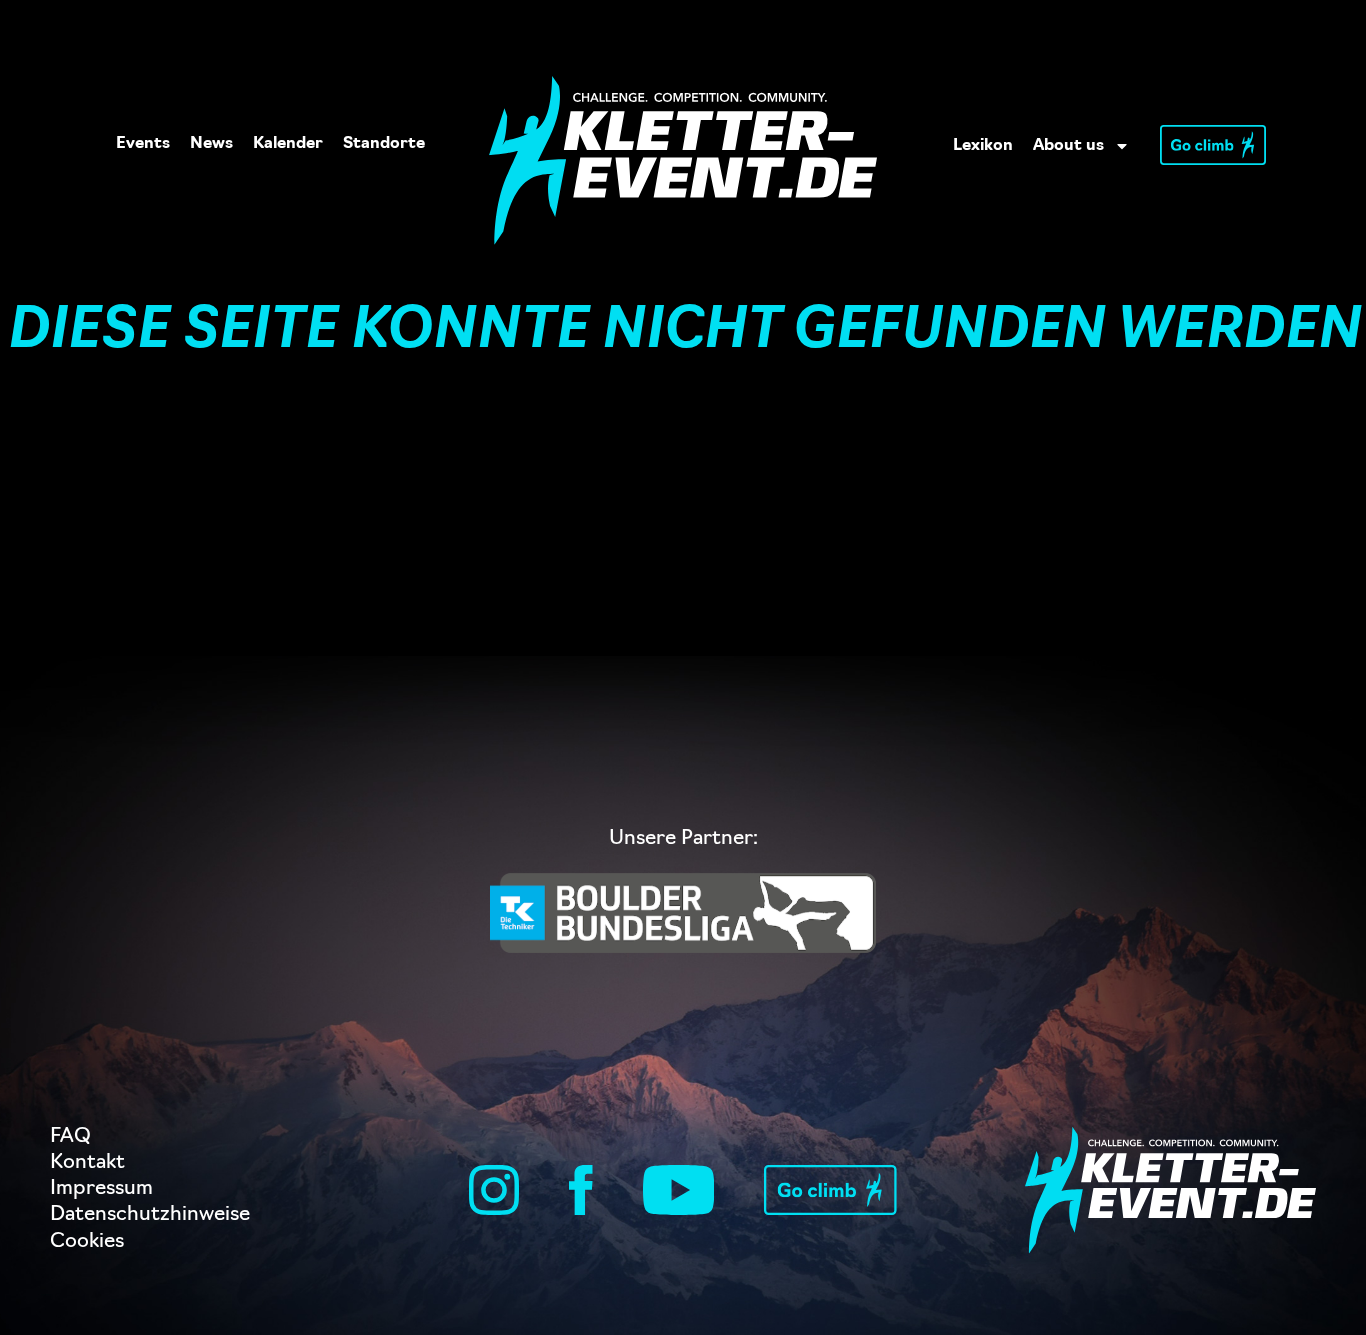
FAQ (70, 1137)
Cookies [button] (87, 1242)
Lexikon (983, 146)
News (211, 144)
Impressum (101, 1189)
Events (143, 144)
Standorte (384, 144)
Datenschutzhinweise (150, 1215)
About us (1068, 146)
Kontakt (87, 1163)
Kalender (288, 144)
